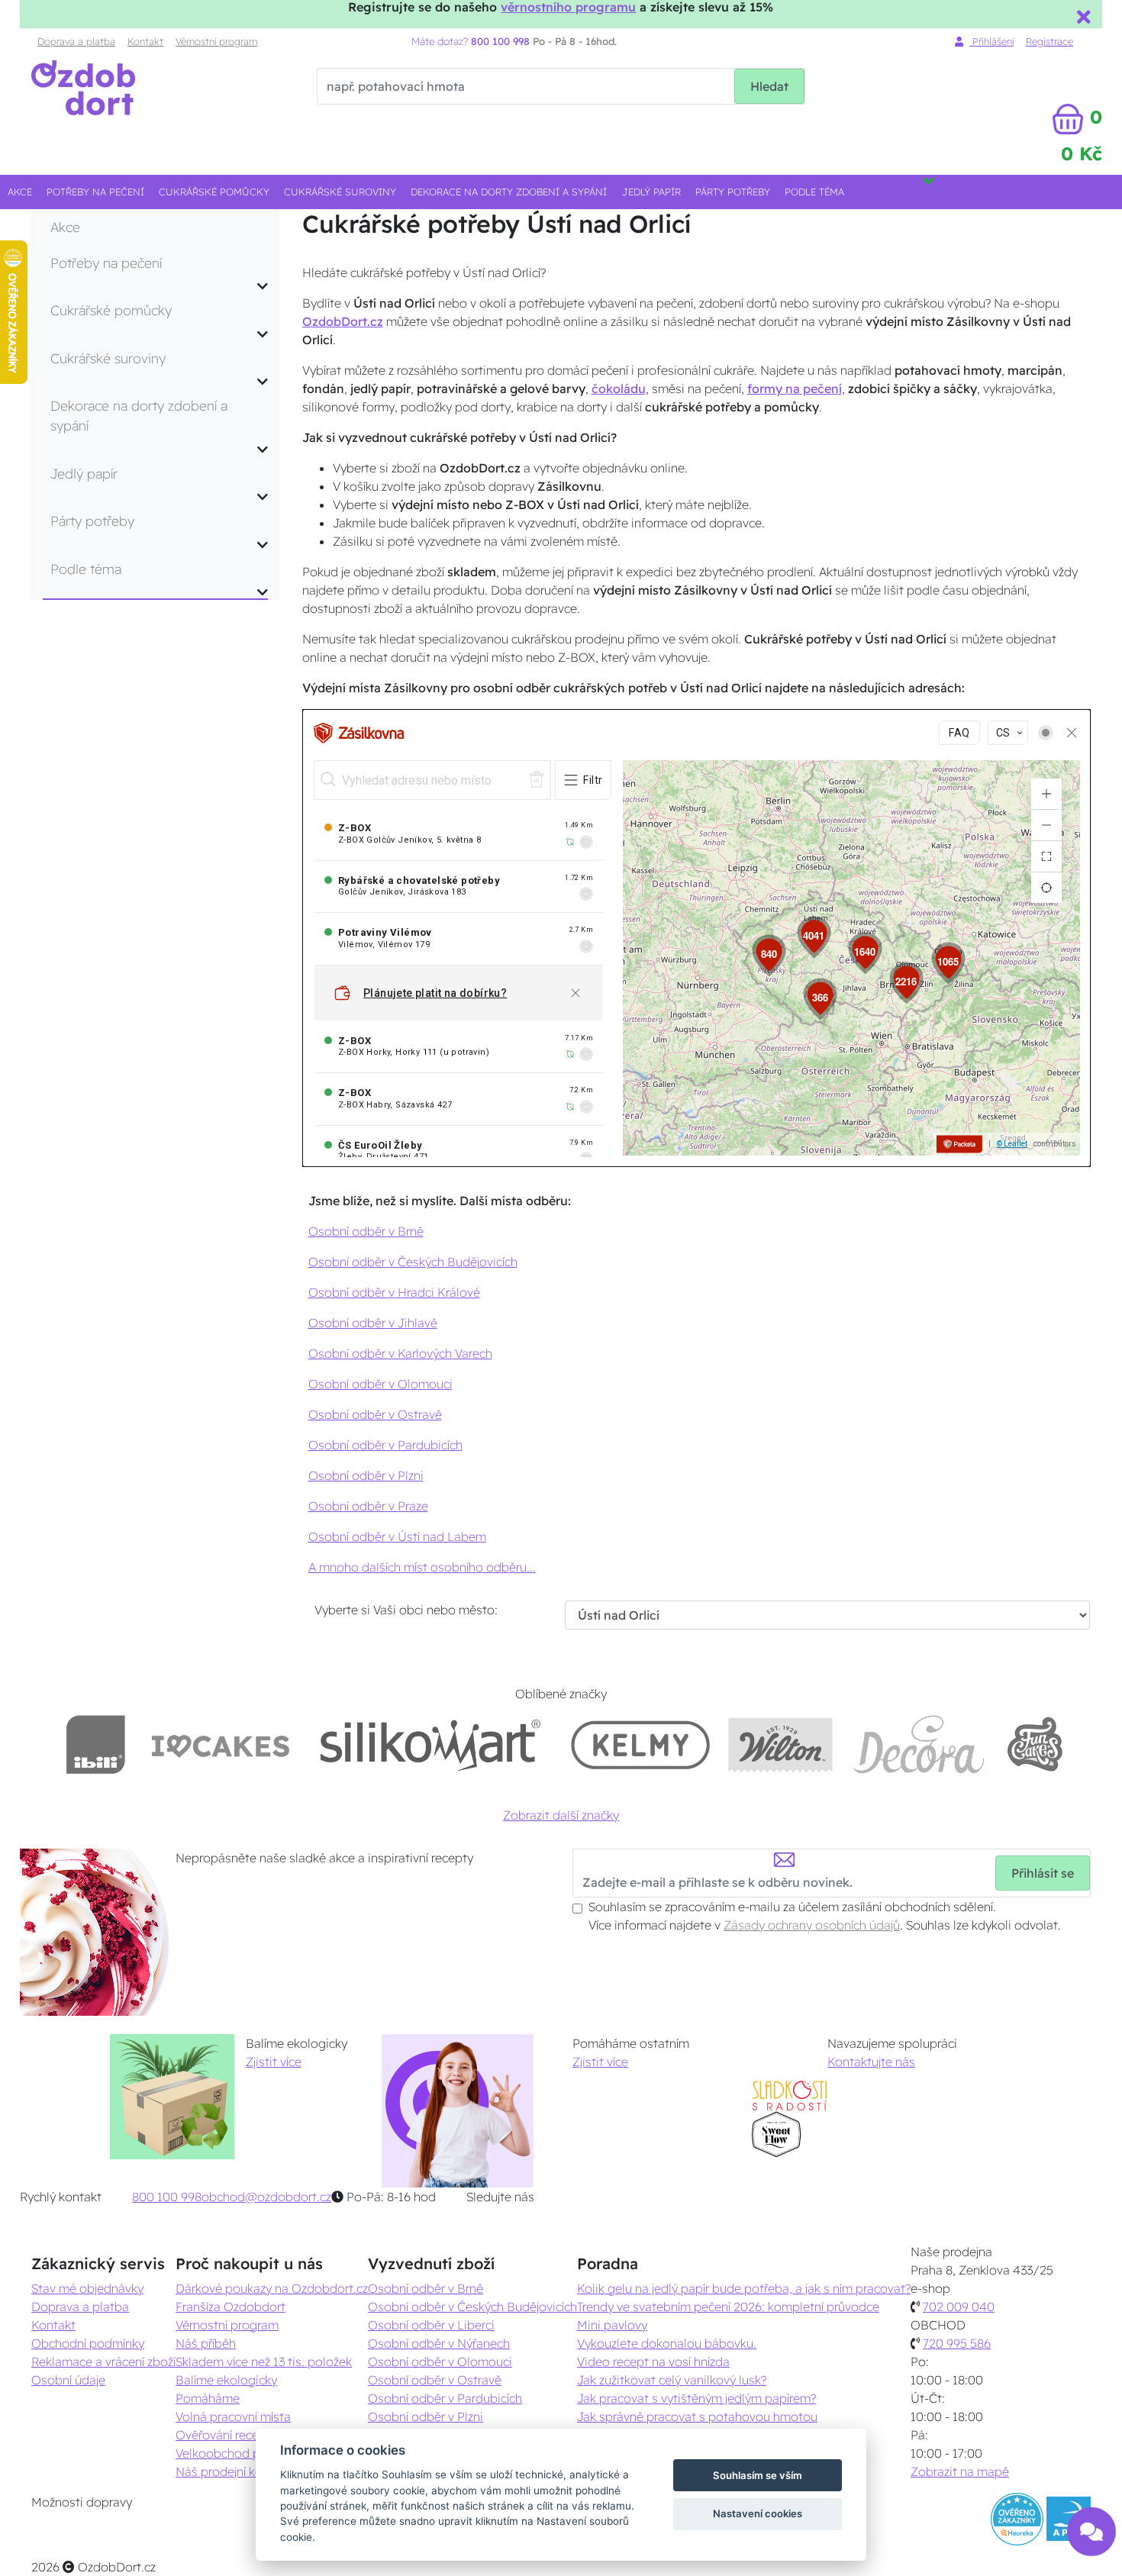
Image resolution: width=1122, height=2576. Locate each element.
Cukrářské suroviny (340, 192)
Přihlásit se (1043, 1873)
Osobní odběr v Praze (368, 1506)
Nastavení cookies (758, 2513)
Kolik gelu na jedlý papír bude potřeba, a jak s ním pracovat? (744, 2288)
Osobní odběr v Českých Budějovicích (413, 1262)
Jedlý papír (651, 192)
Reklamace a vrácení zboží (103, 2362)
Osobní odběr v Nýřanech (439, 2343)
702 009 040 (959, 2307)
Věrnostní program (216, 41)
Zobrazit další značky (561, 1815)
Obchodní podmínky (88, 2343)
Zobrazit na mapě (960, 2471)
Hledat (769, 86)
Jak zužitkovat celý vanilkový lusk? (672, 2380)
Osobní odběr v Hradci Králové (394, 1292)
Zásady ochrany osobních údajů (812, 1925)
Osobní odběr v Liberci (431, 2325)
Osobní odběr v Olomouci (380, 1384)
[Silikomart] (431, 1744)
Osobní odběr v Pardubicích (385, 1445)
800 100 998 (167, 2197)
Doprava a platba (76, 41)
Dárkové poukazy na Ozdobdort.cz (272, 2288)
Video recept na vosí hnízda (653, 2362)
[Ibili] (95, 1744)
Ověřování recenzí (224, 2435)
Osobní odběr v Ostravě (375, 1414)
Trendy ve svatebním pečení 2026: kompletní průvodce (728, 2307)
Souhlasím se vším (758, 2475)
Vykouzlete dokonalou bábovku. (667, 2343)
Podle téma (814, 192)
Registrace (1049, 41)
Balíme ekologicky (226, 2380)
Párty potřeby (733, 192)
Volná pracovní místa (233, 2416)
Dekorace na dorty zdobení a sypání (509, 192)
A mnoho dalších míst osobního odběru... (422, 1567)
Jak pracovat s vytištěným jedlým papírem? (696, 2398)
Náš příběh (206, 2343)
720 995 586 (957, 2343)
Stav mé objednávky (87, 2288)
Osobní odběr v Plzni (366, 1475)
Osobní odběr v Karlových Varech (400, 1353)
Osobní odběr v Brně (366, 1231)
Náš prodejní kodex (229, 2471)
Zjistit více (274, 2062)
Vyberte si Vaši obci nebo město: (406, 1610)
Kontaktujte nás (871, 2062)
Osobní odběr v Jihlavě (373, 1323)
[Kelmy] (640, 1744)
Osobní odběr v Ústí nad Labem (397, 1536)
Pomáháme (208, 2398)
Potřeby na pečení (95, 192)
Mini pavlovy (612, 2325)
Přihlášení (991, 41)
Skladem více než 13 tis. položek (264, 2362)
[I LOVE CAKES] (221, 1744)
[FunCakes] (1035, 1744)
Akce (20, 192)
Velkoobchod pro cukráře (245, 2453)
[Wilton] (780, 1744)
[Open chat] (1091, 2535)
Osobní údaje (68, 2380)
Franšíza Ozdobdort (231, 2307)
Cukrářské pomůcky (214, 192)
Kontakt (145, 41)
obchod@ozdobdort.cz (266, 2197)
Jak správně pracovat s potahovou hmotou (697, 2416)
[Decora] (919, 1744)
